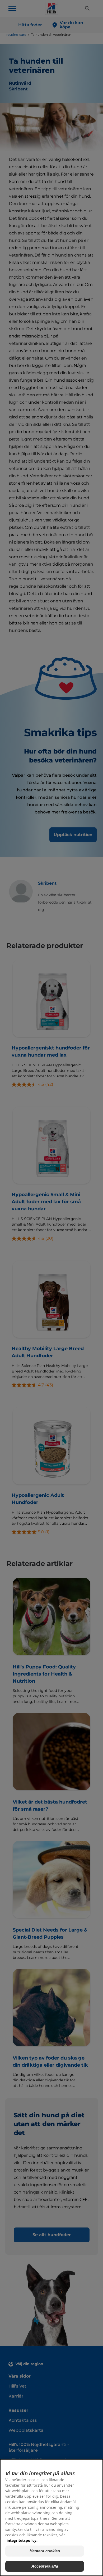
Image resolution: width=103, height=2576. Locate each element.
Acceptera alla (45, 2566)
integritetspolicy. (22, 2540)
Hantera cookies (45, 2551)
